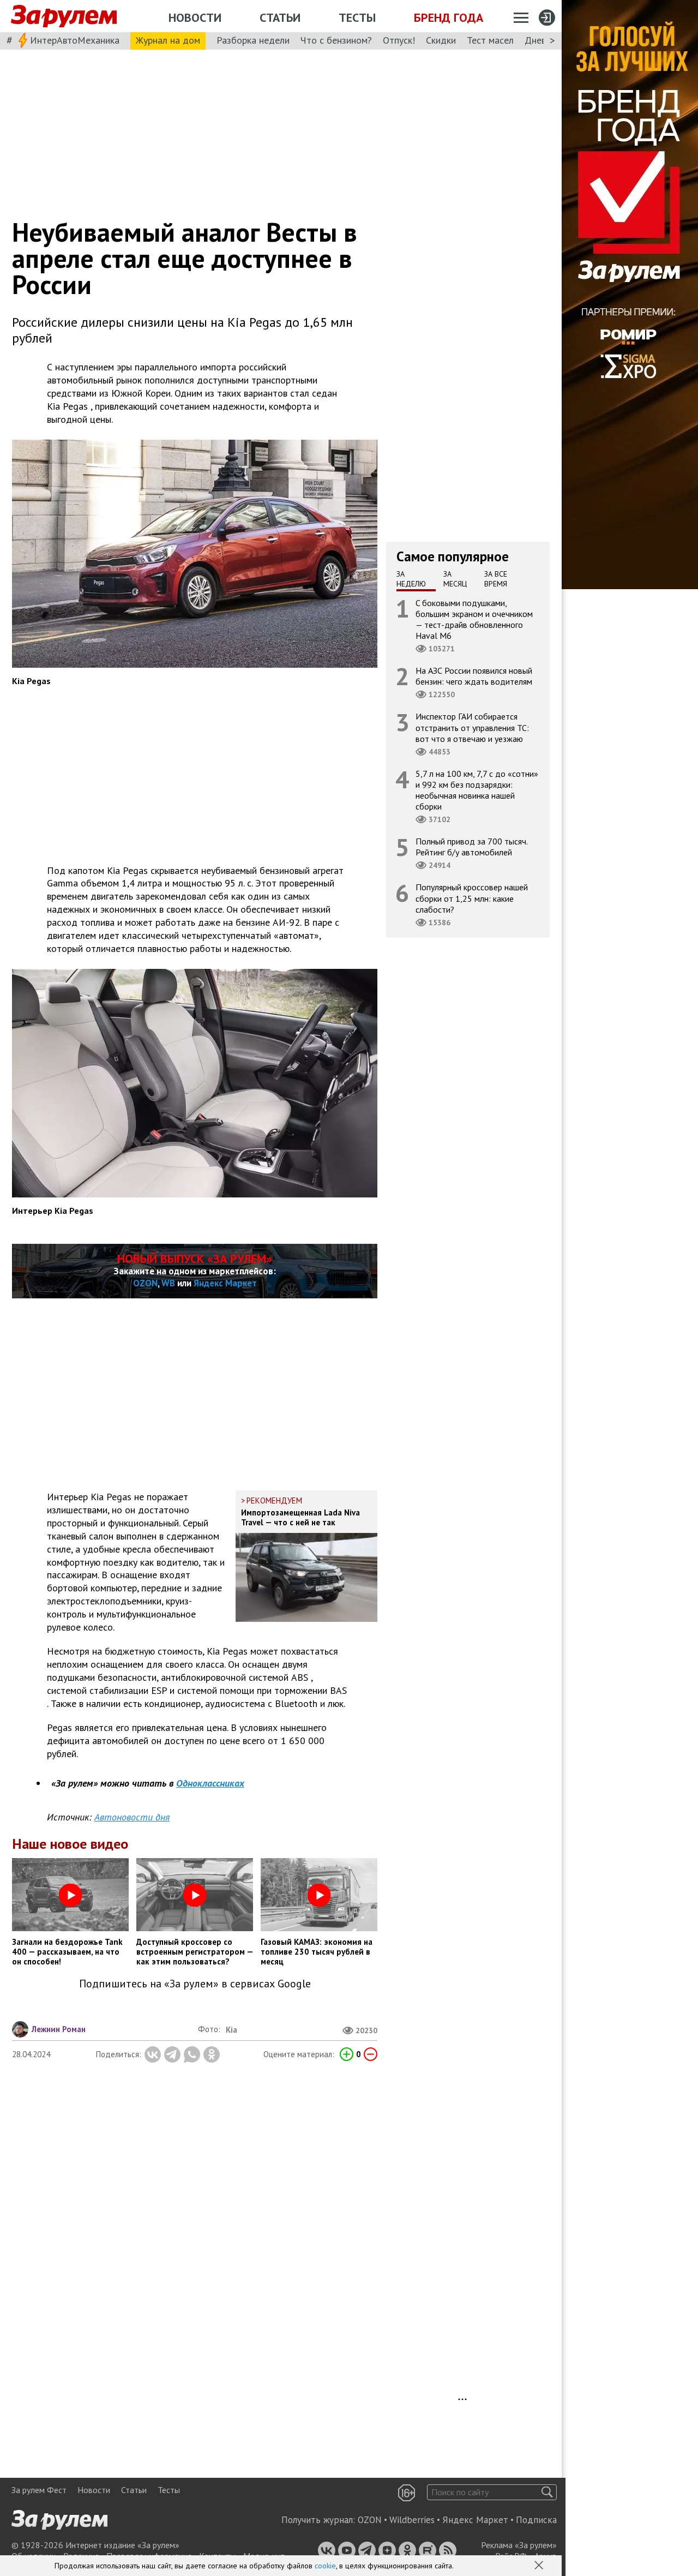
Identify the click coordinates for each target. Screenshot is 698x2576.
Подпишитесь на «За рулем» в (195, 1984)
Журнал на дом (168, 40)
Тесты (357, 17)
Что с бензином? (336, 40)
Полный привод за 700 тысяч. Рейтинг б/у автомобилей (472, 847)
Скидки (441, 40)
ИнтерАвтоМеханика (75, 40)
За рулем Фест (39, 2490)
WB (168, 1283)
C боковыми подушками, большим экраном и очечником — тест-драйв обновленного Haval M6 (474, 619)
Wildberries (412, 2520)
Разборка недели (253, 40)
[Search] (547, 2492)
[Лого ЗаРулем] (64, 16)
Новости (195, 17)
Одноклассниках (210, 1783)
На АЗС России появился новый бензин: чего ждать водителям (474, 676)
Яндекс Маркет (225, 1283)
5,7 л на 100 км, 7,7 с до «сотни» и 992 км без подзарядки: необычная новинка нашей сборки (477, 790)
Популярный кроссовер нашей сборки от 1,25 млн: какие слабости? (472, 898)
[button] (540, 2566)
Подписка (536, 2520)
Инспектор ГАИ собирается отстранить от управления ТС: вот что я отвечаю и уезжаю (472, 727)
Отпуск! (399, 40)
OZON (145, 1283)
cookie (325, 2566)
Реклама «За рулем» (519, 2545)
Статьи (280, 17)
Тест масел (490, 40)
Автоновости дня (132, 1817)
